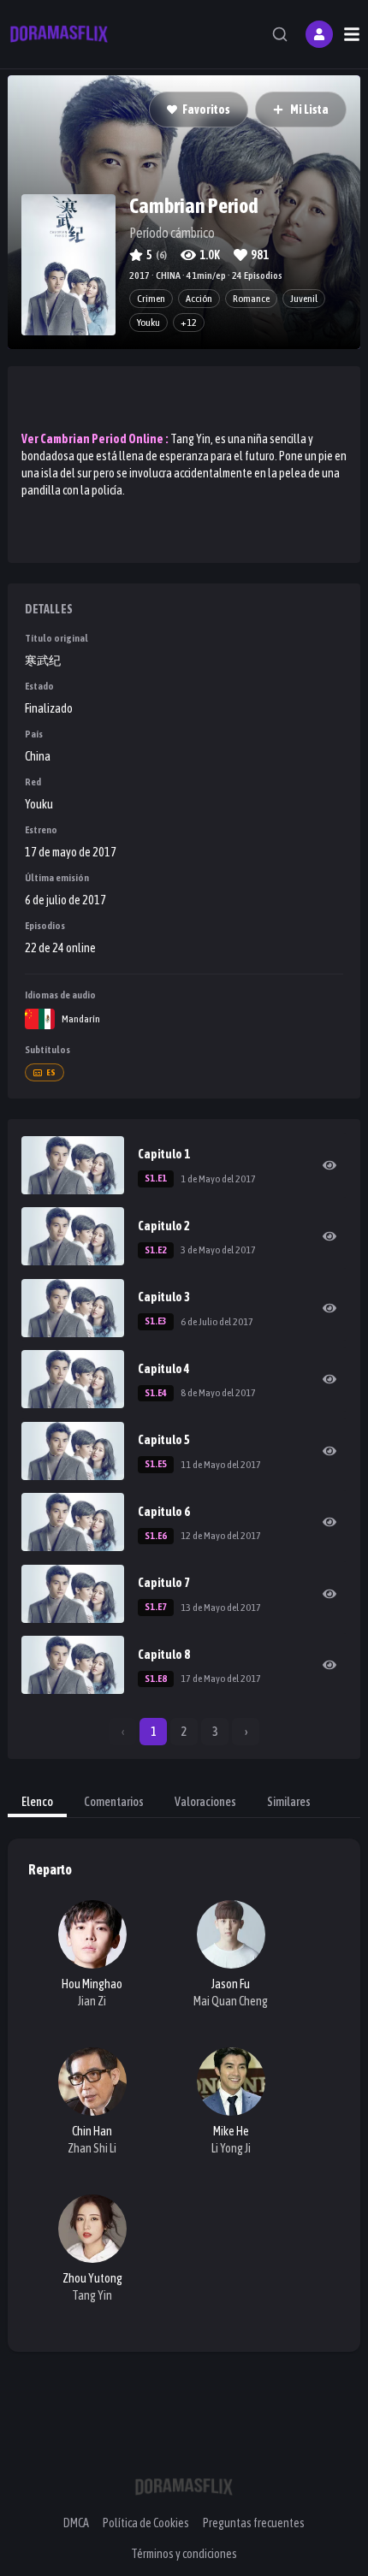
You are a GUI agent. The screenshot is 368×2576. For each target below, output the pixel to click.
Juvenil (304, 299)
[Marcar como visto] (329, 1165)
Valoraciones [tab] (205, 1802)
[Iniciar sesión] (319, 34)
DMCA (76, 2523)
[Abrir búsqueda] (280, 34)
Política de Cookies (146, 2523)
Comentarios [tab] (114, 1802)
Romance (251, 299)
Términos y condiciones (184, 2554)
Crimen (151, 299)
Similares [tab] (289, 1802)
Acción (199, 299)
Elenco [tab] (37, 1802)
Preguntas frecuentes (254, 2523)
